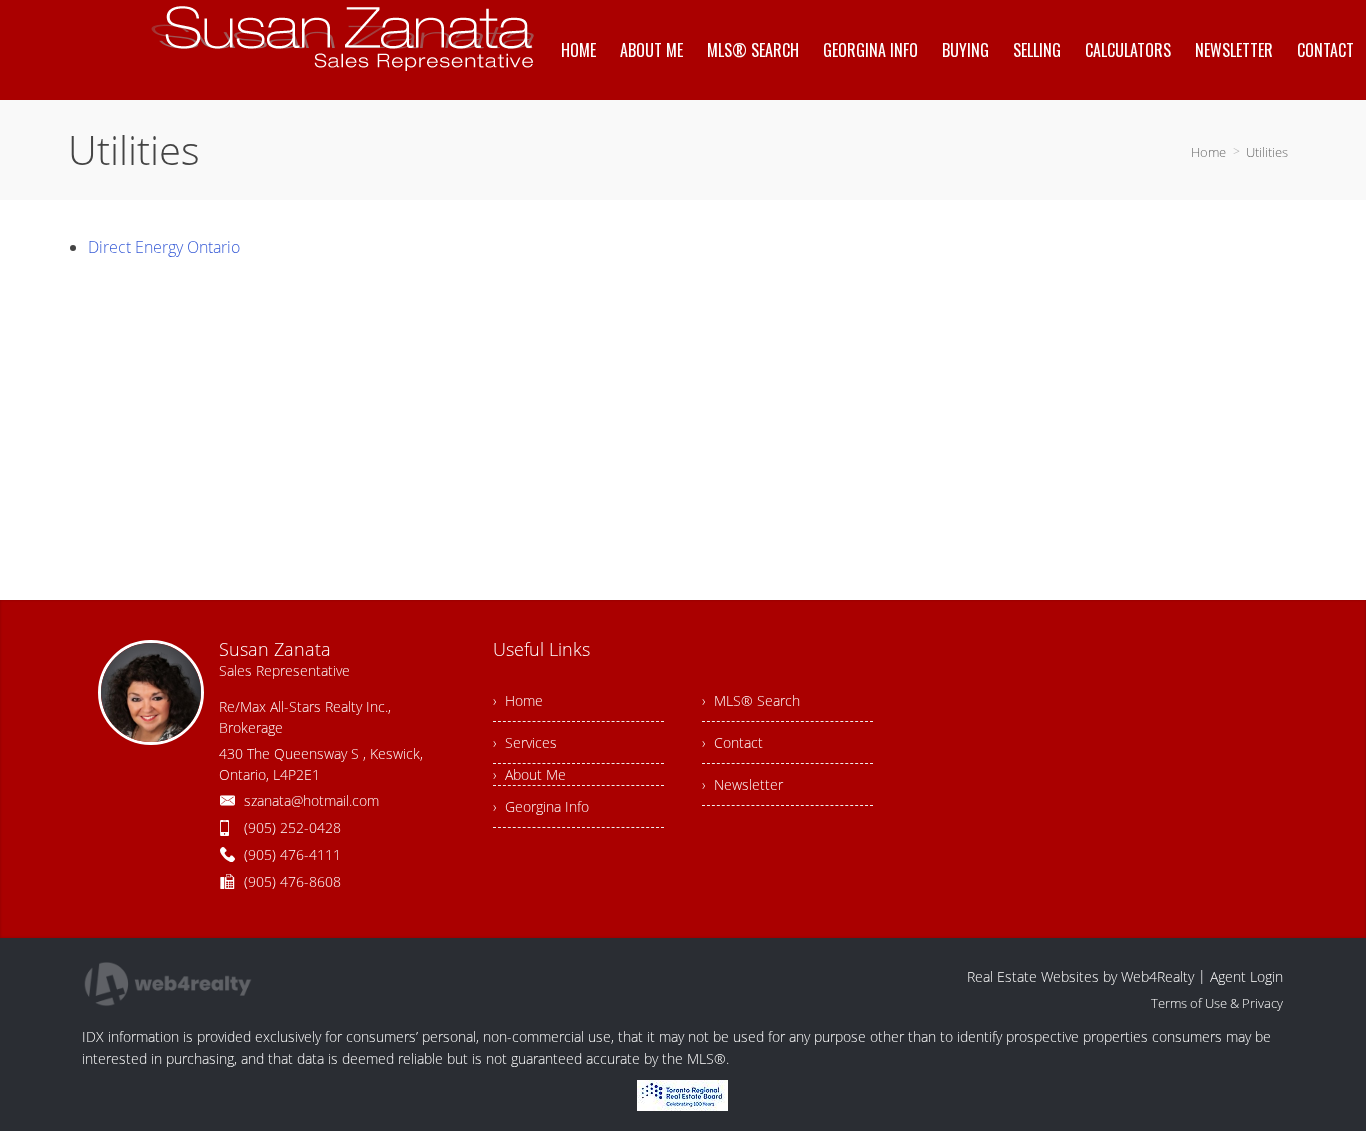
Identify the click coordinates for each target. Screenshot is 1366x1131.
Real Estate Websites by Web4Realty (1080, 976)
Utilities (1267, 152)
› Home (518, 700)
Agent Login (1246, 976)
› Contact (732, 742)
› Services (525, 742)
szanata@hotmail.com (311, 800)
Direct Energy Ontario (164, 247)
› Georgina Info (541, 806)
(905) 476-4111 (292, 854)
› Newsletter (742, 784)
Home (1208, 152)
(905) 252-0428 (292, 827)
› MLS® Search (751, 700)
